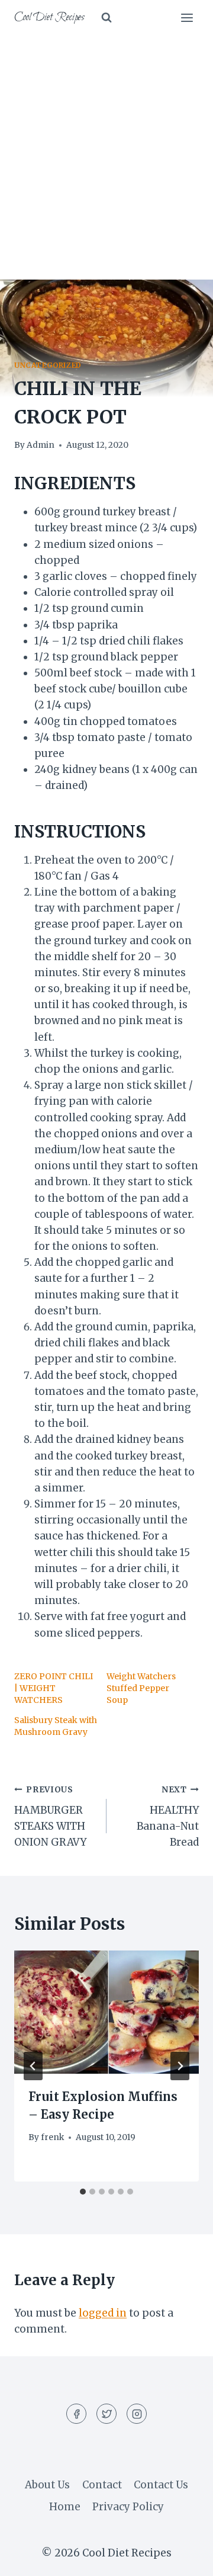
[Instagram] (137, 2414)
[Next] (180, 2066)
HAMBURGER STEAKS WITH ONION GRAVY (50, 1817)
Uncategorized (48, 365)
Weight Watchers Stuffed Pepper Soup (141, 1688)
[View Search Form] (106, 18)
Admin (41, 445)
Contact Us (161, 2485)
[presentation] (106, 2012)
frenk (52, 2137)
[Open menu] (187, 17)
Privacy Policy (128, 2507)
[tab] (83, 2192)
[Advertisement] (106, 148)
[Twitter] (106, 2414)
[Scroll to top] (183, 2558)
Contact (102, 2485)
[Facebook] (76, 2414)
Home (65, 2507)
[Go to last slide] (33, 2066)
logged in (103, 2313)
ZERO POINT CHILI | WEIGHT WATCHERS (54, 1688)
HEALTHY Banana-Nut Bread (168, 1817)
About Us (47, 2485)
